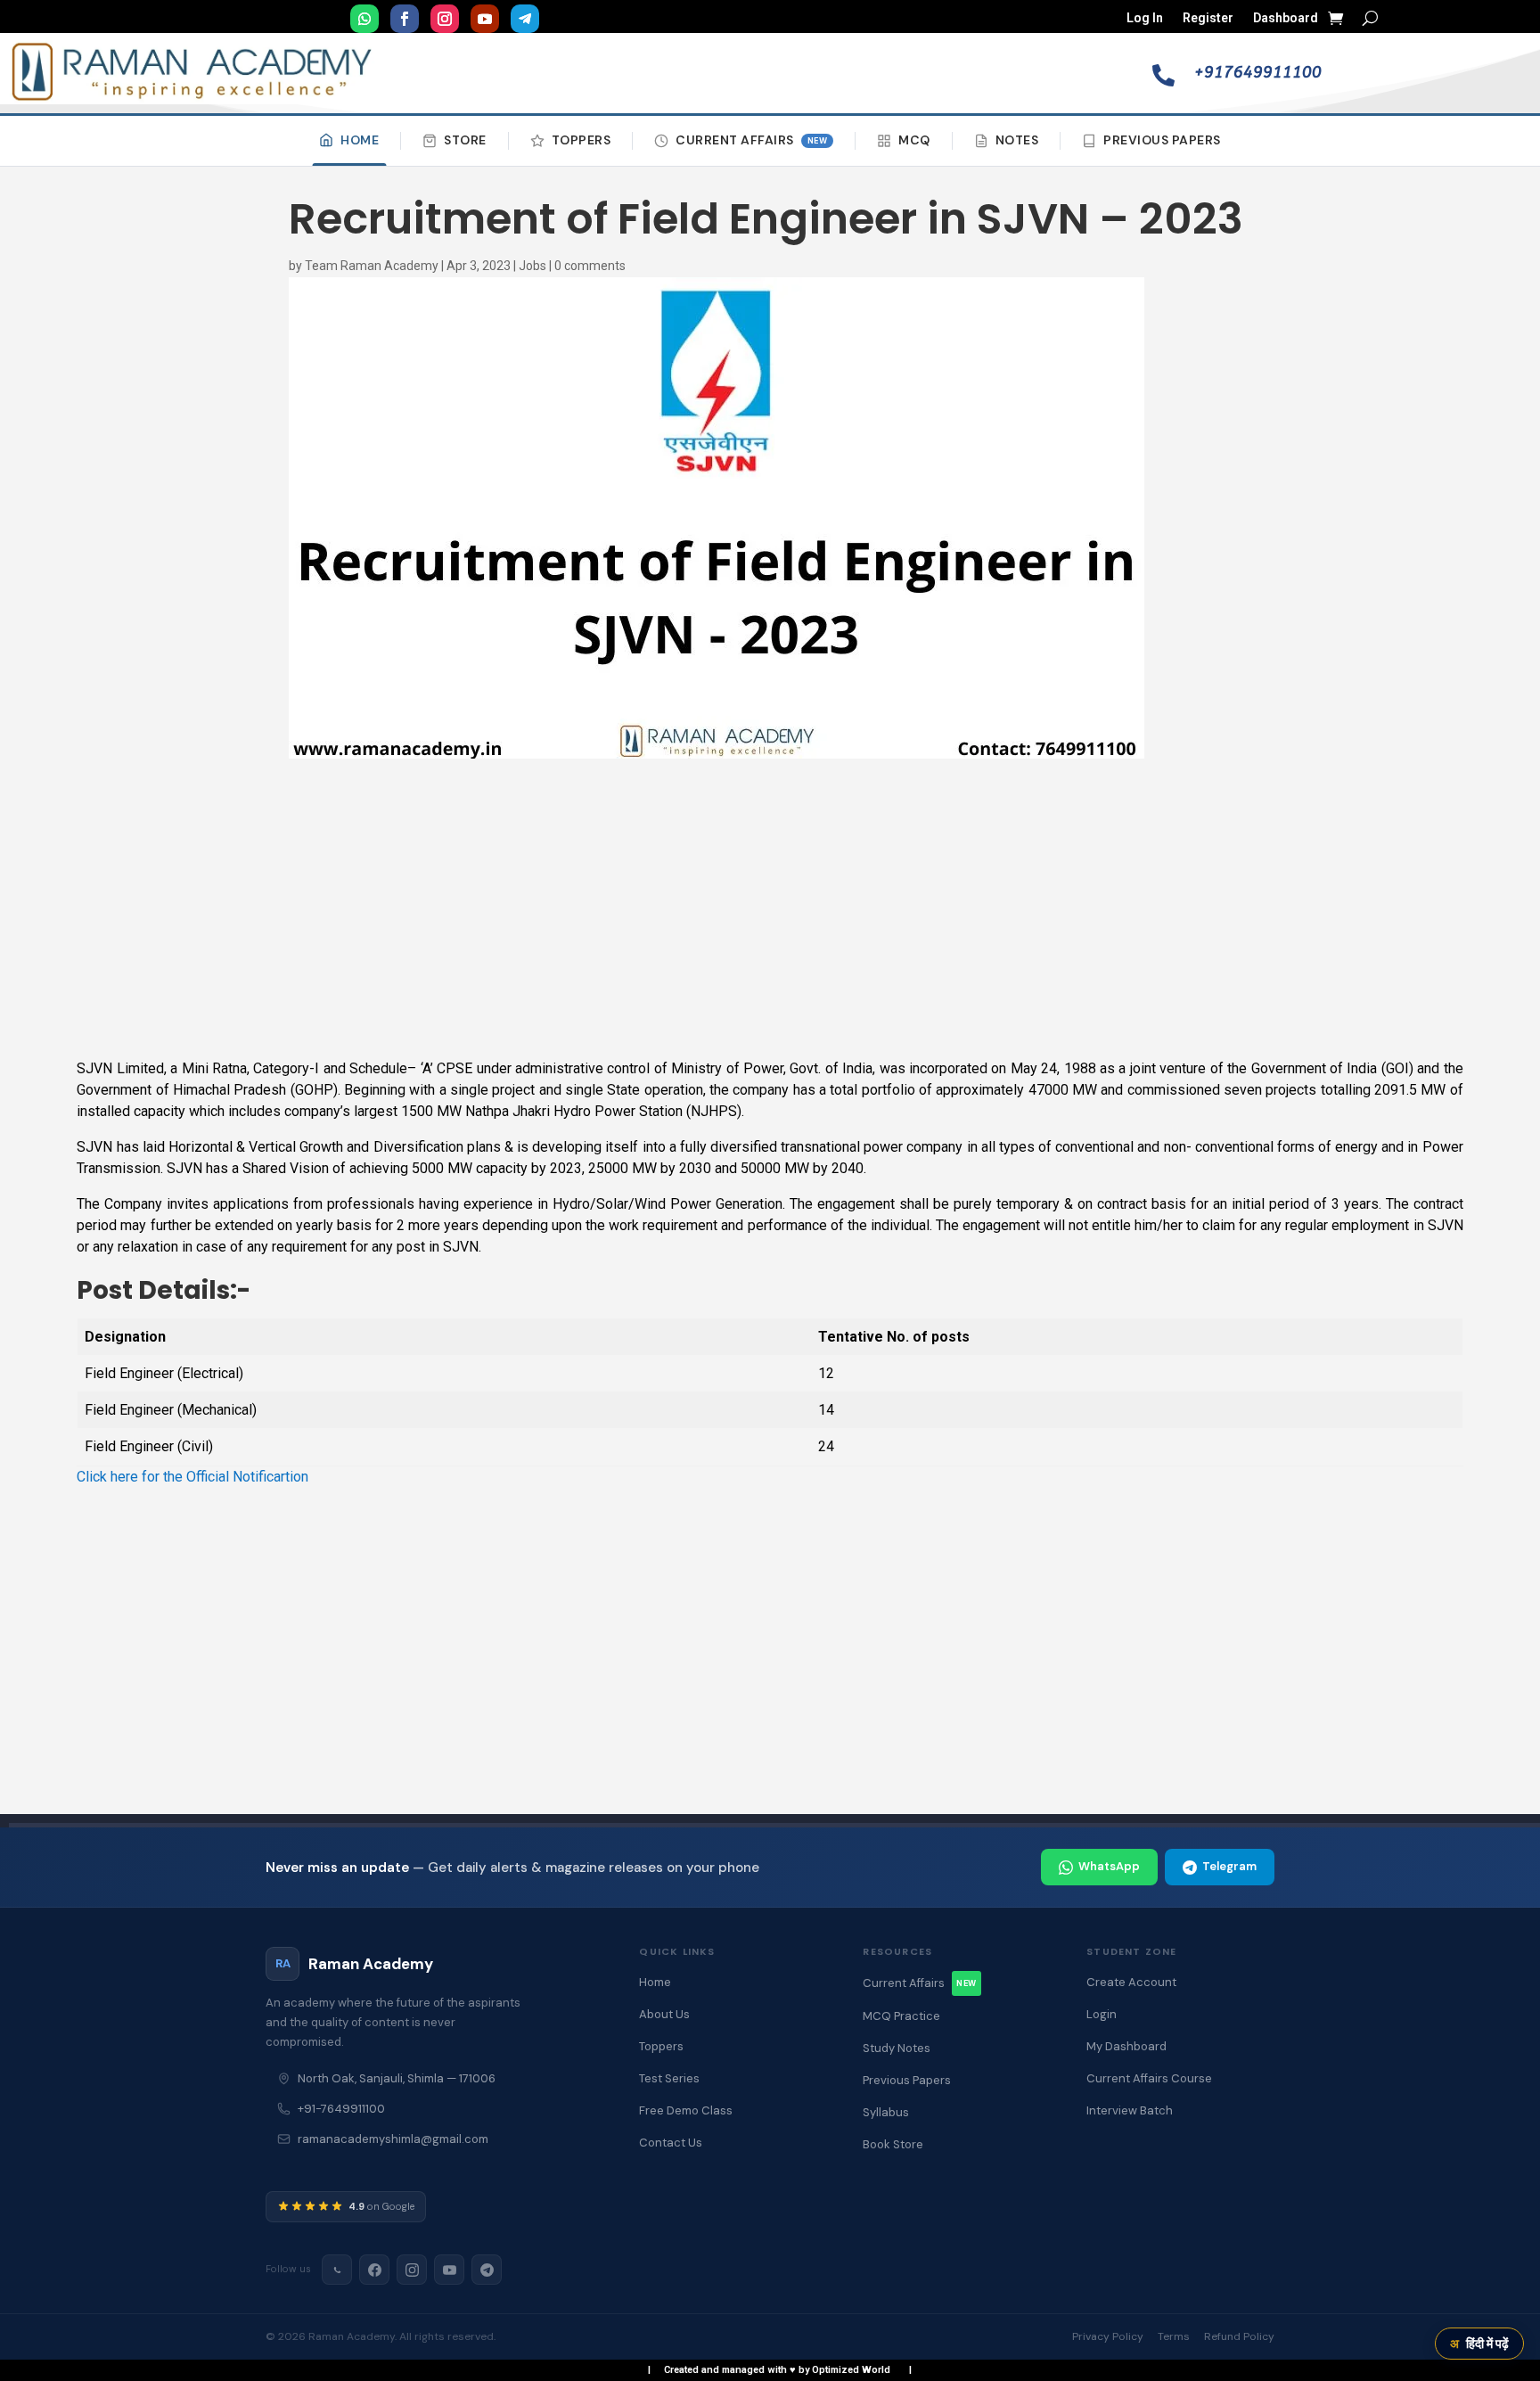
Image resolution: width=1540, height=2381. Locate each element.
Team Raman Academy (372, 266)
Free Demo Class (686, 2110)
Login (1102, 2014)
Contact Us (671, 2143)
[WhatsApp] (337, 2270)
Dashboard (1286, 18)
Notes (1017, 140)
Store (465, 140)
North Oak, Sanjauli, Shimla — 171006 (397, 2078)
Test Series (669, 2078)
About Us (664, 2014)
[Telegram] (487, 2270)
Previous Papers (1162, 140)
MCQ (914, 140)
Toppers (582, 140)
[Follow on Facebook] (405, 19)
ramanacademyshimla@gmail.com (393, 2139)
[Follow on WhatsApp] (365, 19)
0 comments (590, 266)
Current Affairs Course (1149, 2078)
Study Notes (897, 2048)
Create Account (1131, 1982)
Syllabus (886, 2112)
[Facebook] (374, 2270)
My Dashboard (1126, 2046)
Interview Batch (1130, 2110)
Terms (1174, 2336)
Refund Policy (1239, 2336)
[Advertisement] (770, 910)
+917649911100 (1258, 72)
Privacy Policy (1108, 2336)
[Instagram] (412, 2270)
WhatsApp (1109, 1866)
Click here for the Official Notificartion (192, 1477)
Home (360, 140)
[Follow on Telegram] (525, 19)
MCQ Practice (901, 2016)
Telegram (1229, 1866)
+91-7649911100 (341, 2109)
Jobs (532, 266)
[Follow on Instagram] (445, 19)
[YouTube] (449, 2270)
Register (1208, 18)
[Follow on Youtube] (485, 19)
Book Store (893, 2144)
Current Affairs (751, 140)
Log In (1145, 18)
